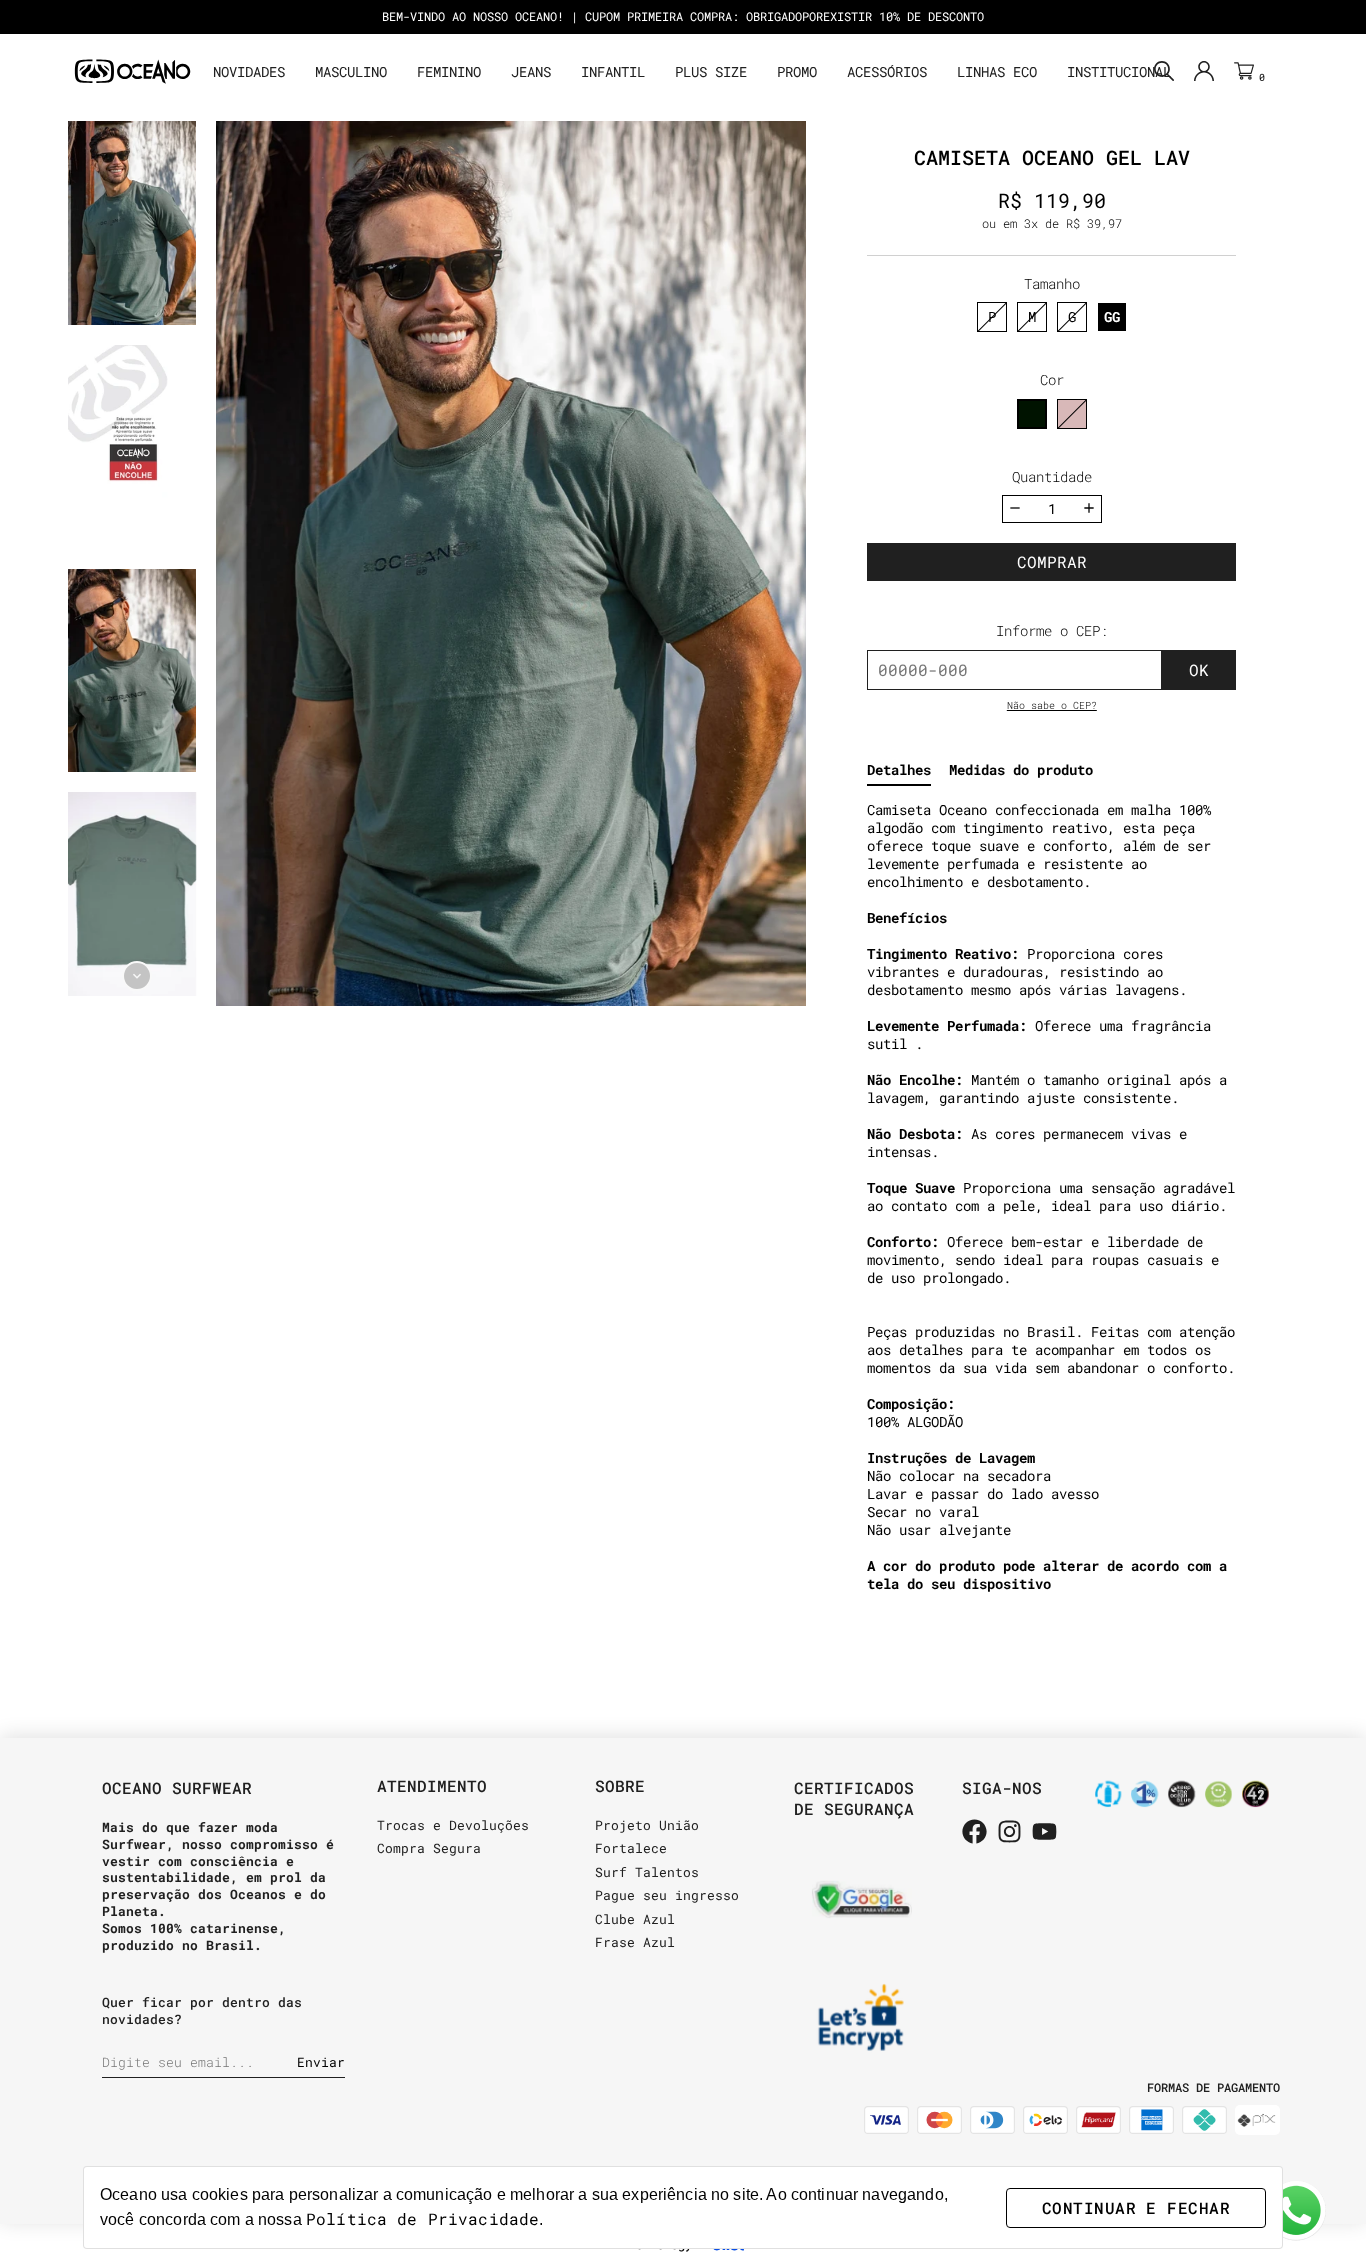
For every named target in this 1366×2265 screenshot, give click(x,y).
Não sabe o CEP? (1052, 705)
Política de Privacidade (422, 2218)
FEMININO (449, 71)
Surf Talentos (647, 1872)
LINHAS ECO (997, 71)
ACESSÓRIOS (887, 71)
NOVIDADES (249, 71)
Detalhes (899, 770)
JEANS (531, 71)
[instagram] (1009, 1833)
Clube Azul (635, 1919)
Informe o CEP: (1052, 630)
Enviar (321, 2062)
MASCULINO (351, 71)
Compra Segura (429, 1848)
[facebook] (974, 1833)
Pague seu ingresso (667, 1895)
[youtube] (1044, 1833)
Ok (1199, 669)
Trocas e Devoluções (453, 1825)
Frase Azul (635, 1942)
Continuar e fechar (1136, 2207)
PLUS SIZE (711, 71)
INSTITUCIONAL (1119, 71)
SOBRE (620, 1785)
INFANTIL (613, 71)
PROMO (797, 71)
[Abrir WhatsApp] (1296, 2211)
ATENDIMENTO (432, 1785)
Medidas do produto (1021, 770)
